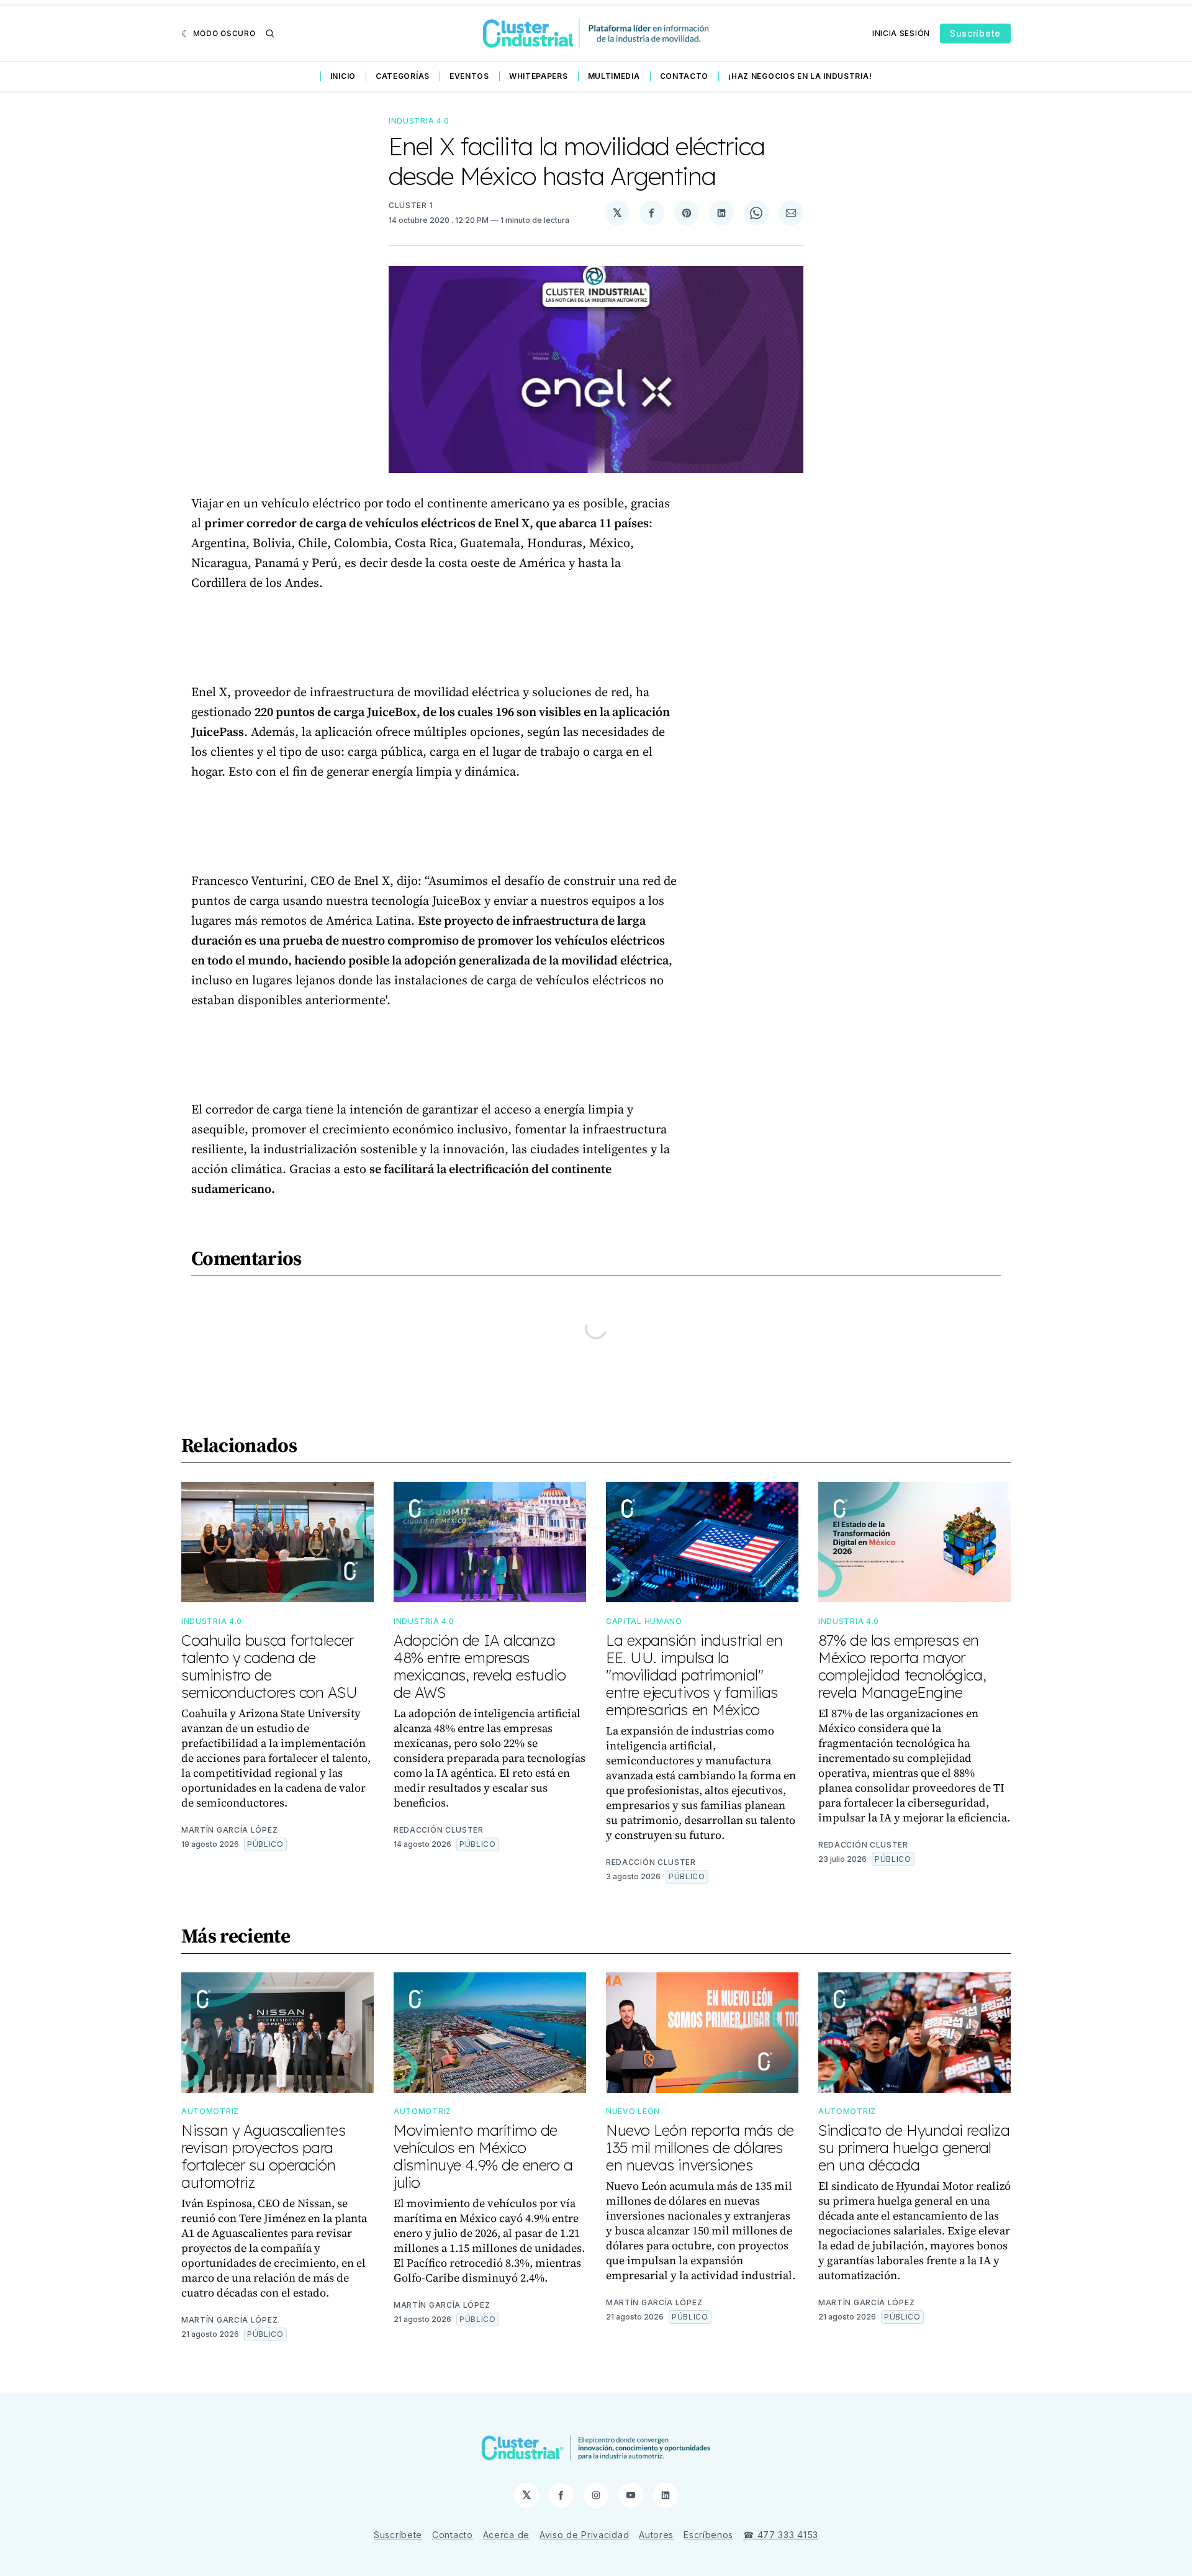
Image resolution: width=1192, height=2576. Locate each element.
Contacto (684, 76)
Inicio (343, 76)
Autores (656, 2535)
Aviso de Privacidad (584, 2535)
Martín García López (229, 1830)
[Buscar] (270, 34)
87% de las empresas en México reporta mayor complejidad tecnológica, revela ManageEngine (902, 1666)
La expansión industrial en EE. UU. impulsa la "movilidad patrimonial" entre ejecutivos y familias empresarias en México (694, 1675)
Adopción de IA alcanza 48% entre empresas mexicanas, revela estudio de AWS (480, 1666)
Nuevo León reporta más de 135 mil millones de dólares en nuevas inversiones (700, 2147)
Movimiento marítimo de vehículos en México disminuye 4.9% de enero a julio (483, 2156)
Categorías (403, 76)
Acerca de (506, 2535)
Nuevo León (633, 2111)
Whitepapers (539, 76)
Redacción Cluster (439, 1830)
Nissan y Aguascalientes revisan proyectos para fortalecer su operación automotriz (264, 2156)
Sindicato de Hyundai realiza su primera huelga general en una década (914, 2147)
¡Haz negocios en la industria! (800, 76)
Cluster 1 (411, 205)
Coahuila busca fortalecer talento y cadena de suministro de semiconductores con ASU (269, 1666)
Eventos (469, 76)
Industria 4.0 (419, 121)
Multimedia (614, 76)
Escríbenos (708, 2535)
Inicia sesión (901, 33)
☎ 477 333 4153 (781, 2535)
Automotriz (210, 2111)
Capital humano (644, 1621)
